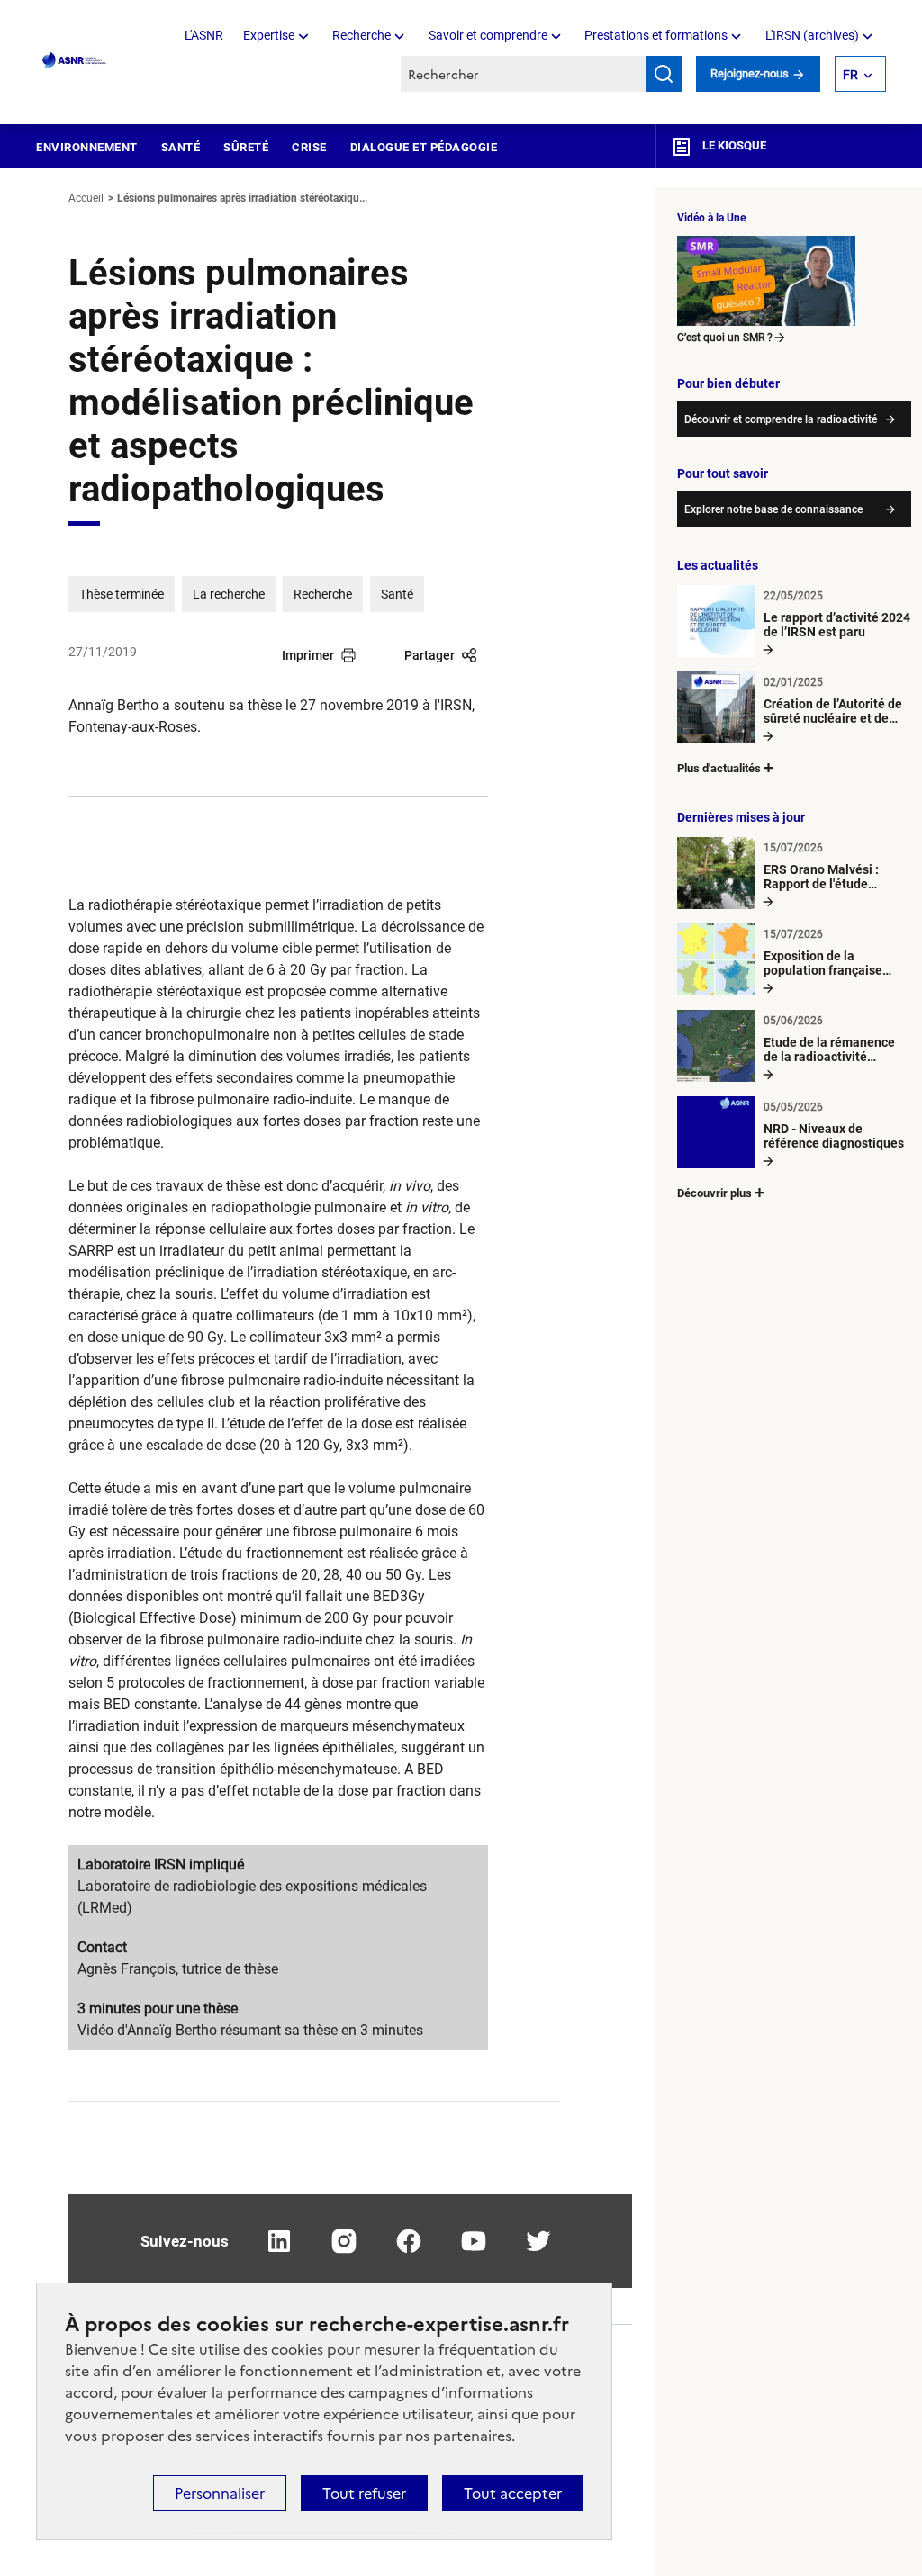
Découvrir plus (714, 1193)
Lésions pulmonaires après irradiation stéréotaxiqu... (242, 198)
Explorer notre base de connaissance (773, 509)
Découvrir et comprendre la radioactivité (781, 419)
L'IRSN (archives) (812, 35)
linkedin (279, 2241)
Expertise (269, 35)
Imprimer (308, 655)
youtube (474, 2241)
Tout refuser (364, 2493)
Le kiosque (733, 145)
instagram (344, 2241)
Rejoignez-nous (751, 73)
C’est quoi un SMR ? (725, 338)
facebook (409, 2241)
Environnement (87, 147)
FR (850, 75)
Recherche (362, 35)
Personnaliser (220, 2493)
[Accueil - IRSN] (75, 60)
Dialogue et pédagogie (424, 147)
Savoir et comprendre (488, 35)
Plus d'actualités (719, 768)
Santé (181, 147)
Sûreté (246, 147)
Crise (309, 147)
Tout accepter (513, 2493)
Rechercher (664, 74)
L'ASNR (204, 35)
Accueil (86, 198)
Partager (429, 655)
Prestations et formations (656, 35)
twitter (538, 2241)
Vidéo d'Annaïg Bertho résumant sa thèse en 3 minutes (250, 2030)
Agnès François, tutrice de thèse (178, 1969)
